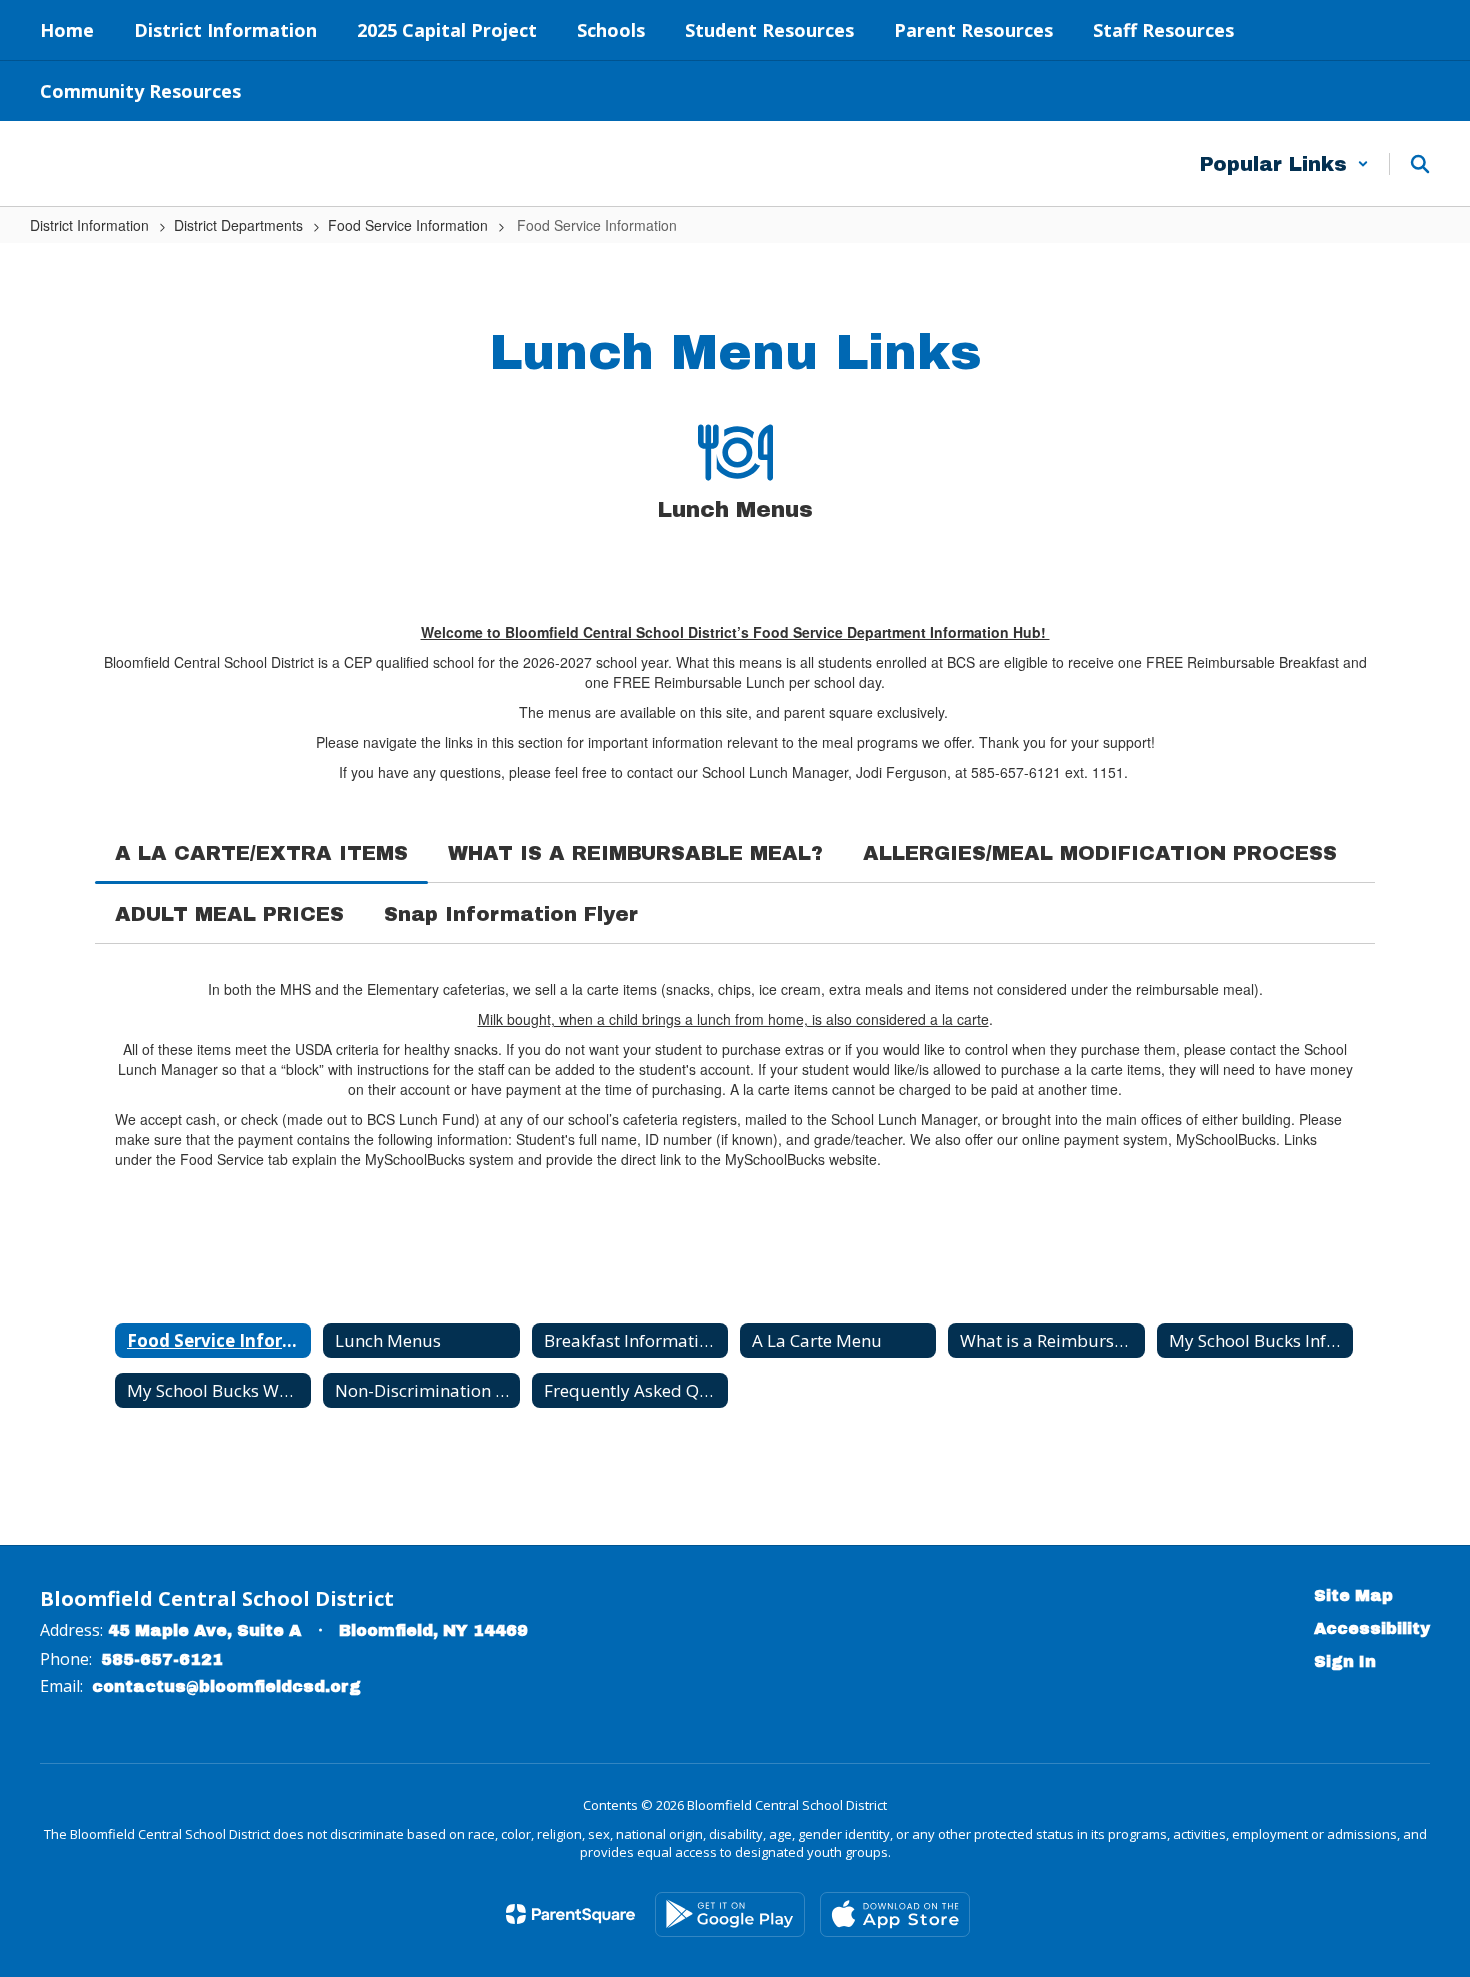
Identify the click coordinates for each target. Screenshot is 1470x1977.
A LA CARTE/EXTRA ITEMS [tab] (261, 853)
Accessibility (1372, 1628)
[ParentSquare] (570, 1914)
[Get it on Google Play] (730, 1914)
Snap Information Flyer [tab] (511, 914)
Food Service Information (408, 225)
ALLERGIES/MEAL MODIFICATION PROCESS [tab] (1100, 853)
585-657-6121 (162, 1659)
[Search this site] (1420, 164)
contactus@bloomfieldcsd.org (226, 1686)
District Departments (238, 225)
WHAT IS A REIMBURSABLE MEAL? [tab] (635, 853)
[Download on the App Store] (895, 1914)
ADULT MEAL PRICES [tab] (229, 914)
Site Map (1353, 1595)
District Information (89, 225)
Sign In (1345, 1661)
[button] (1284, 164)
